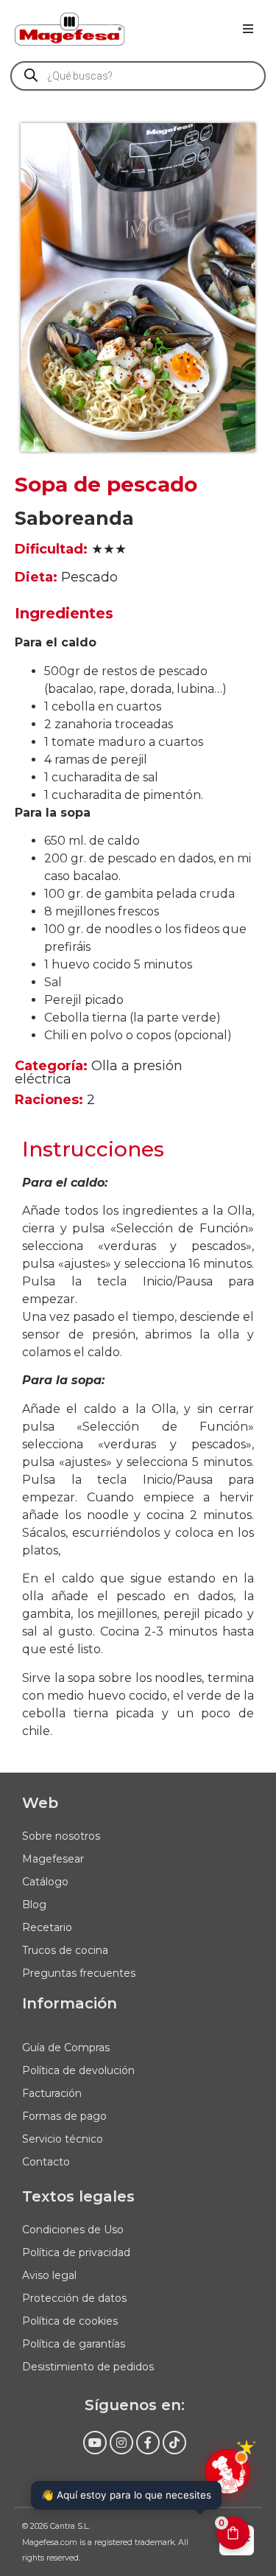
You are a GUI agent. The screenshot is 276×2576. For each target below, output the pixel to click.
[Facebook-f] (148, 2443)
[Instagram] (121, 2443)
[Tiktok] (174, 2443)
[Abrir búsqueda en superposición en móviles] (138, 76)
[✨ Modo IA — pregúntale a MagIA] (227, 2471)
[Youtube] (95, 2443)
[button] (248, 29)
